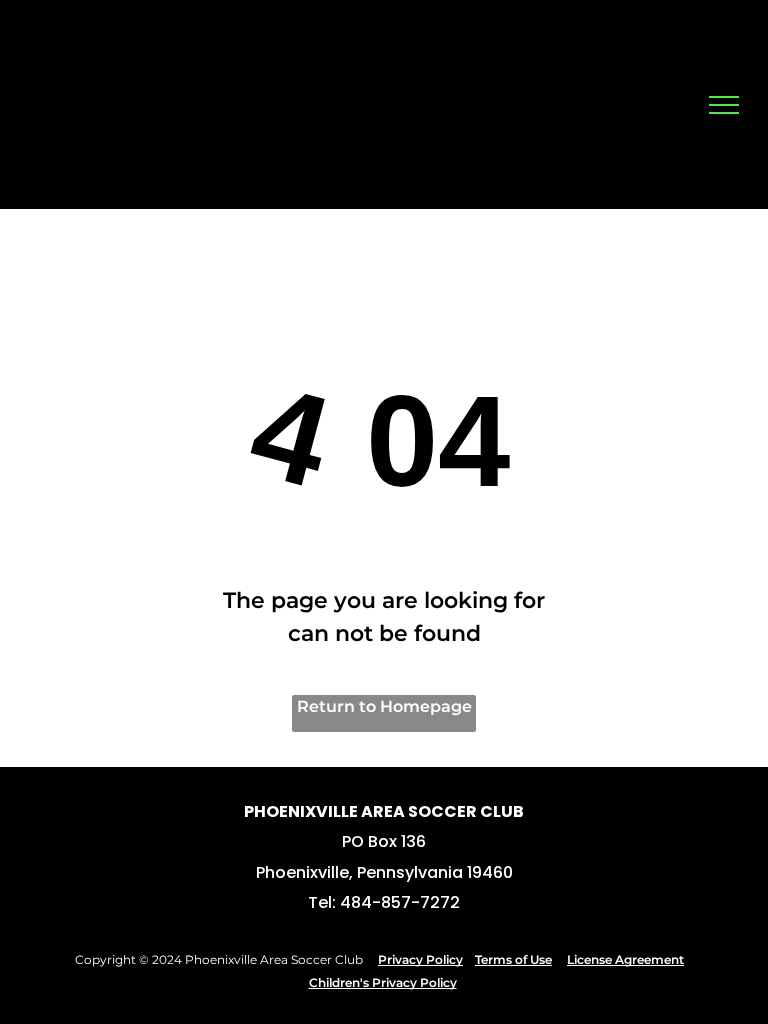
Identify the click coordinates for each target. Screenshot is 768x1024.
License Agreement (625, 959)
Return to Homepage (384, 706)
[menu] (724, 105)
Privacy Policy (420, 959)
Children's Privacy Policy (383, 982)
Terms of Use (513, 959)
